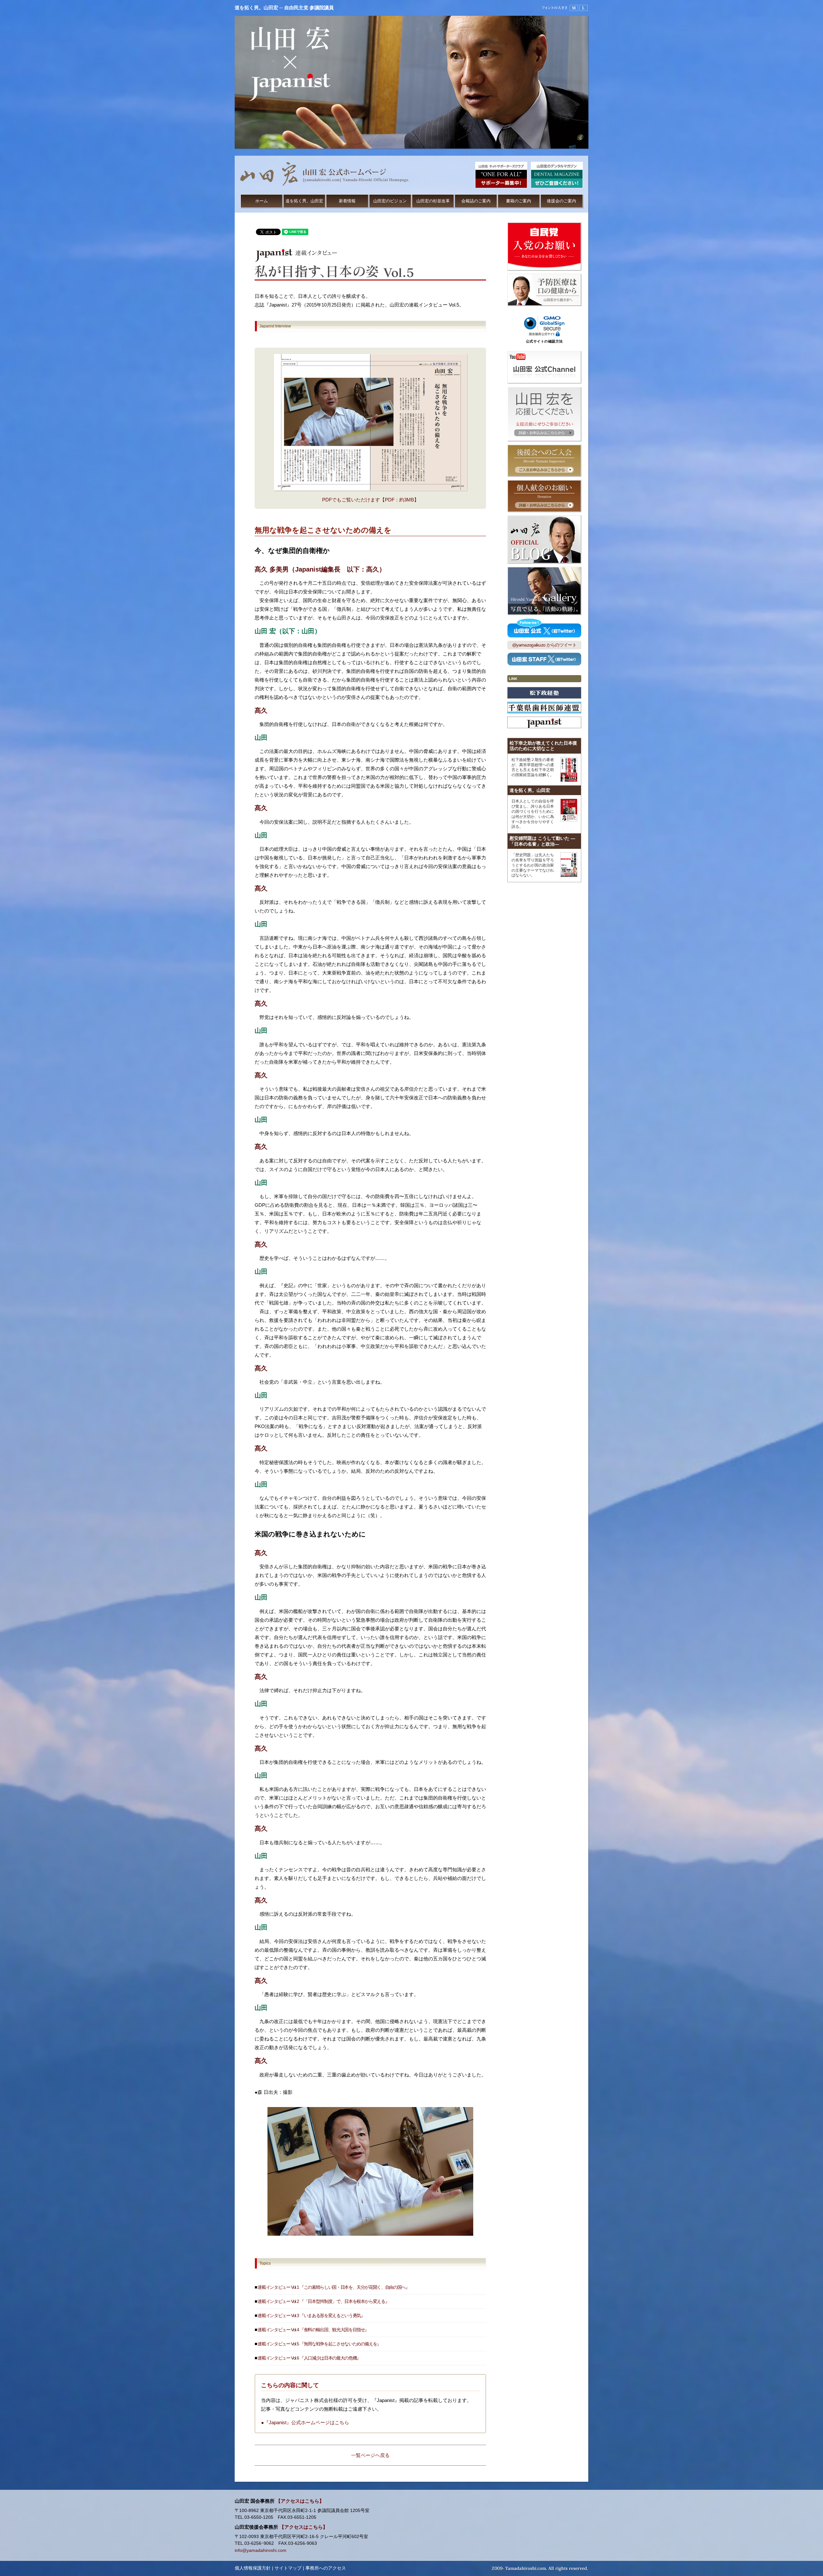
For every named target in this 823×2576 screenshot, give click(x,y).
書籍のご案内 (519, 201)
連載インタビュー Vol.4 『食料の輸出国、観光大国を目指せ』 (313, 2330)
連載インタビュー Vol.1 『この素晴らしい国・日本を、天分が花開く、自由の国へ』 (333, 2287)
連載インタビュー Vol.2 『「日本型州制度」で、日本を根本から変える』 (323, 2301)
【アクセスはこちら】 (300, 2501)
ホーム (262, 201)
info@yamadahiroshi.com (261, 2550)
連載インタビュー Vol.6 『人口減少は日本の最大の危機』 (309, 2358)
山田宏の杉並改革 (433, 201)
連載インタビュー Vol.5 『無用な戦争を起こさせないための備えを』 (319, 2344)
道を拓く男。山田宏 (304, 201)
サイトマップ (288, 2568)
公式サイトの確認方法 (544, 341)
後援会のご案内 (561, 201)
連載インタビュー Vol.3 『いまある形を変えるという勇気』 (311, 2316)
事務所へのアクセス (326, 2568)
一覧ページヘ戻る (370, 2455)
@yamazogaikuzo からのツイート (544, 645)
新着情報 (347, 201)
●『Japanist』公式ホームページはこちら (305, 2422)
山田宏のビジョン (390, 201)
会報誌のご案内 (476, 201)
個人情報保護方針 (253, 2568)
